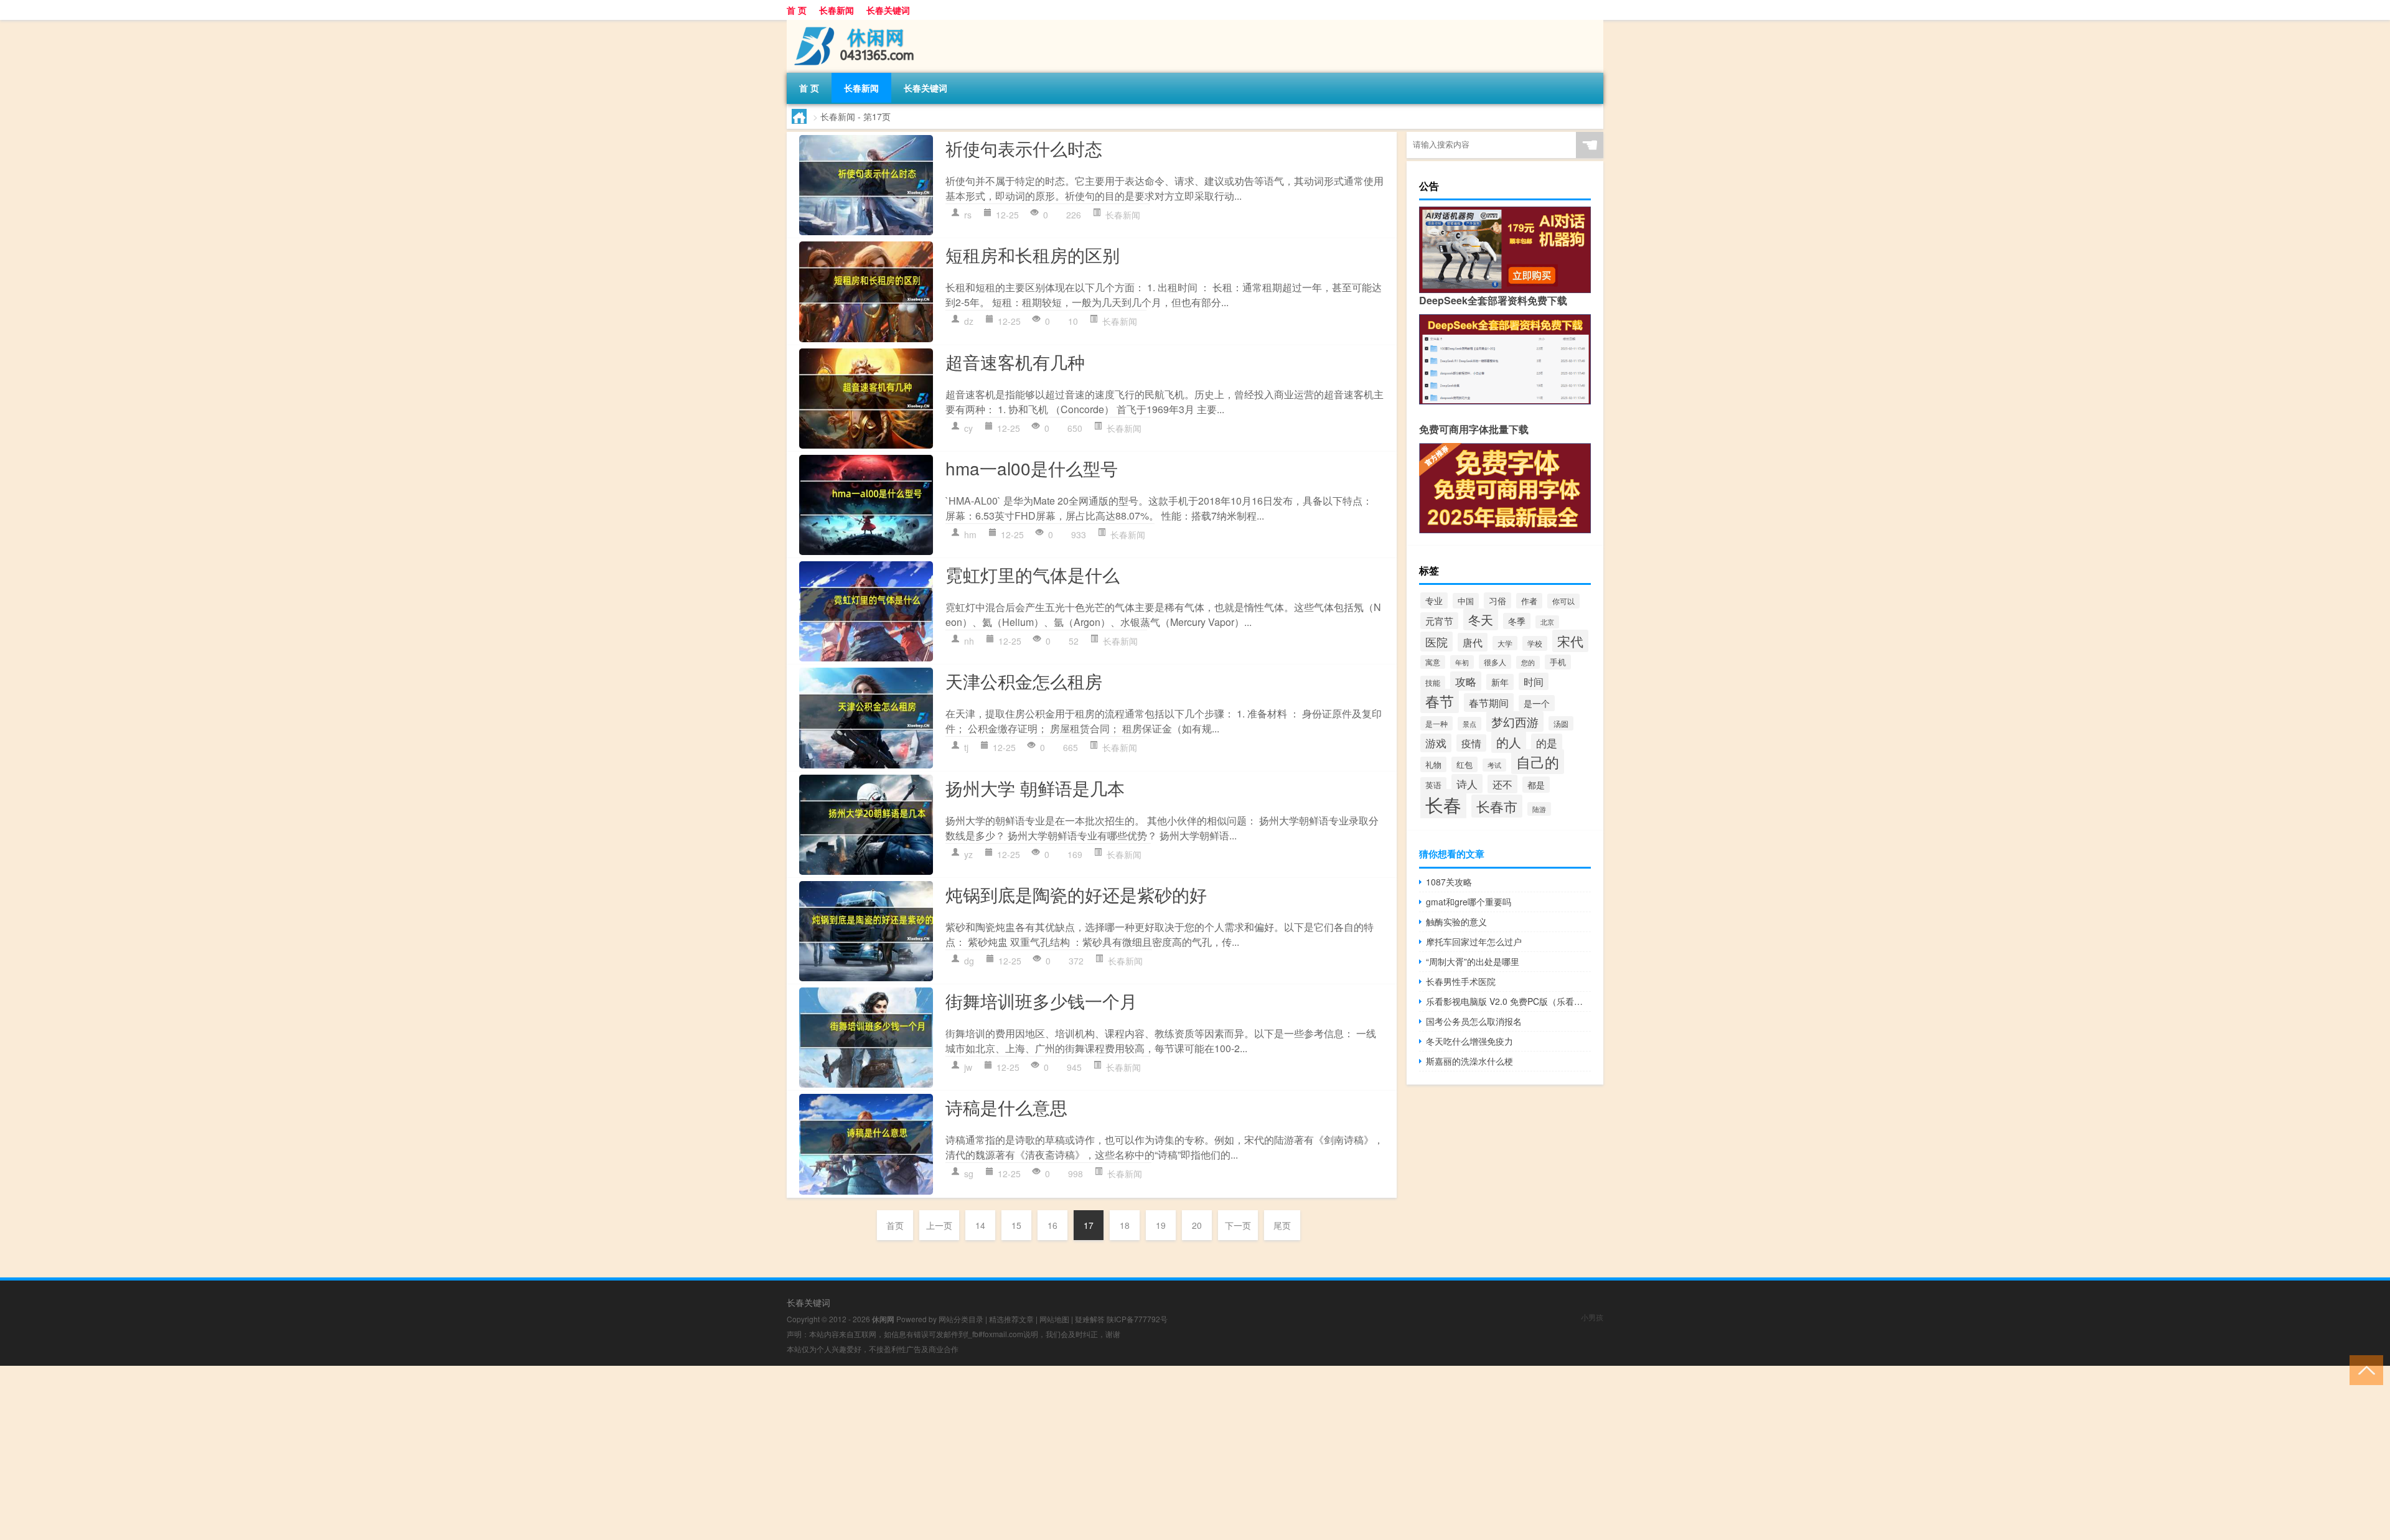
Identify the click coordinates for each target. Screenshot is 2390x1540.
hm (970, 534)
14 (980, 1225)
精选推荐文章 (1011, 1319)
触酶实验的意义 (1456, 922)
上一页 (939, 1225)
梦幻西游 (1515, 721)
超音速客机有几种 (1015, 362)
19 (1161, 1225)
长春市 (1497, 806)
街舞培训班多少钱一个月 (1041, 1001)
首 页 (797, 10)
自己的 (1538, 762)
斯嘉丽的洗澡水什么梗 (1469, 1061)
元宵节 (1439, 621)
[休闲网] (852, 24)
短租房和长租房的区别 (1033, 254)
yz (968, 854)
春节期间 (1489, 702)
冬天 (1481, 619)
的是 (1547, 743)
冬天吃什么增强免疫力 (1469, 1041)
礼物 (1433, 764)
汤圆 (1561, 723)
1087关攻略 (1449, 882)
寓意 (1433, 662)
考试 (1494, 765)
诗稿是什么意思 (1006, 1107)
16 (1052, 1225)
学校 (1535, 643)
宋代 (1570, 641)
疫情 (1471, 743)
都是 (1536, 785)
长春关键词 (888, 10)
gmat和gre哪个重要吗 (1469, 902)
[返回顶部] (2364, 1369)
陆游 (1539, 809)
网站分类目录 (961, 1319)
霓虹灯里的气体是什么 (1033, 574)
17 (1089, 1225)
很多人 (1495, 662)
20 (1197, 1225)
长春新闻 (836, 10)
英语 (1433, 785)
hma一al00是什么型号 (1032, 468)
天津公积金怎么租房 (1024, 681)
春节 (1440, 701)
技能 (1433, 683)
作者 (1529, 601)
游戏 (1436, 743)
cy (968, 428)
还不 (1502, 784)
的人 (1509, 742)
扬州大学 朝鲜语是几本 (1035, 788)
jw (968, 1067)
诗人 (1467, 784)
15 (1016, 1225)
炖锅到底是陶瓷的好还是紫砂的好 (1076, 894)
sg (969, 1174)
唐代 (1473, 642)
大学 (1505, 643)
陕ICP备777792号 (1137, 1319)
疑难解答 (1090, 1319)
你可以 (1563, 601)
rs (968, 215)
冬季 (1517, 621)
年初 (1462, 662)
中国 (1466, 601)
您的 (1528, 662)
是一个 (1537, 703)
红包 (1464, 764)
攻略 (1466, 681)
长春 (1443, 804)
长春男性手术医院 (1461, 981)
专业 (1434, 600)
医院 (1436, 642)
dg (969, 961)
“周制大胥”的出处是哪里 (1473, 961)
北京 (1547, 622)
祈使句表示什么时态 (1024, 148)
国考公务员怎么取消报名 (1474, 1021)
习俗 (1497, 600)
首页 (895, 1225)
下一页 (1238, 1225)
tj (966, 747)
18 (1125, 1225)
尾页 (1282, 1225)
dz (969, 321)
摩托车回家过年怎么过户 (1474, 941)
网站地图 (1054, 1319)
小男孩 (1592, 1317)
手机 (1558, 662)
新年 (1500, 682)
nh (969, 641)
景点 (1469, 724)
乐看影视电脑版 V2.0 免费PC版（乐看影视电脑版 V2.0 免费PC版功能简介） (1508, 1001)
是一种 (1436, 723)
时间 (1534, 681)
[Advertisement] (373, 1453)
